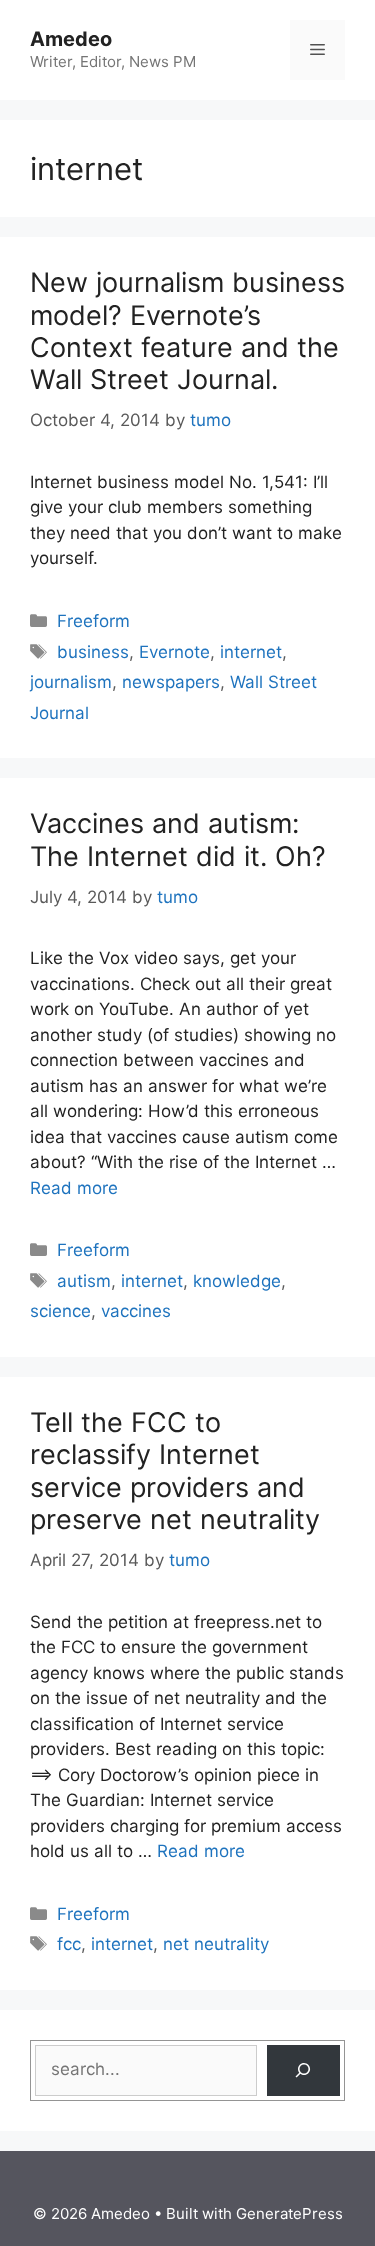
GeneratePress (289, 2213)
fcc (69, 1944)
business (93, 652)
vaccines (136, 1311)
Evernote (174, 652)
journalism (71, 682)
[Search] (303, 2070)
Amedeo (71, 39)
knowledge (237, 1281)
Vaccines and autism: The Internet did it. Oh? (178, 839)
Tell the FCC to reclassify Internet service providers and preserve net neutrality (175, 1471)
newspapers (171, 682)
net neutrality (216, 1944)
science (60, 1311)
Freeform (93, 621)
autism (84, 1281)
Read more (74, 1188)
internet (251, 652)
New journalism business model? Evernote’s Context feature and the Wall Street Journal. (187, 331)
